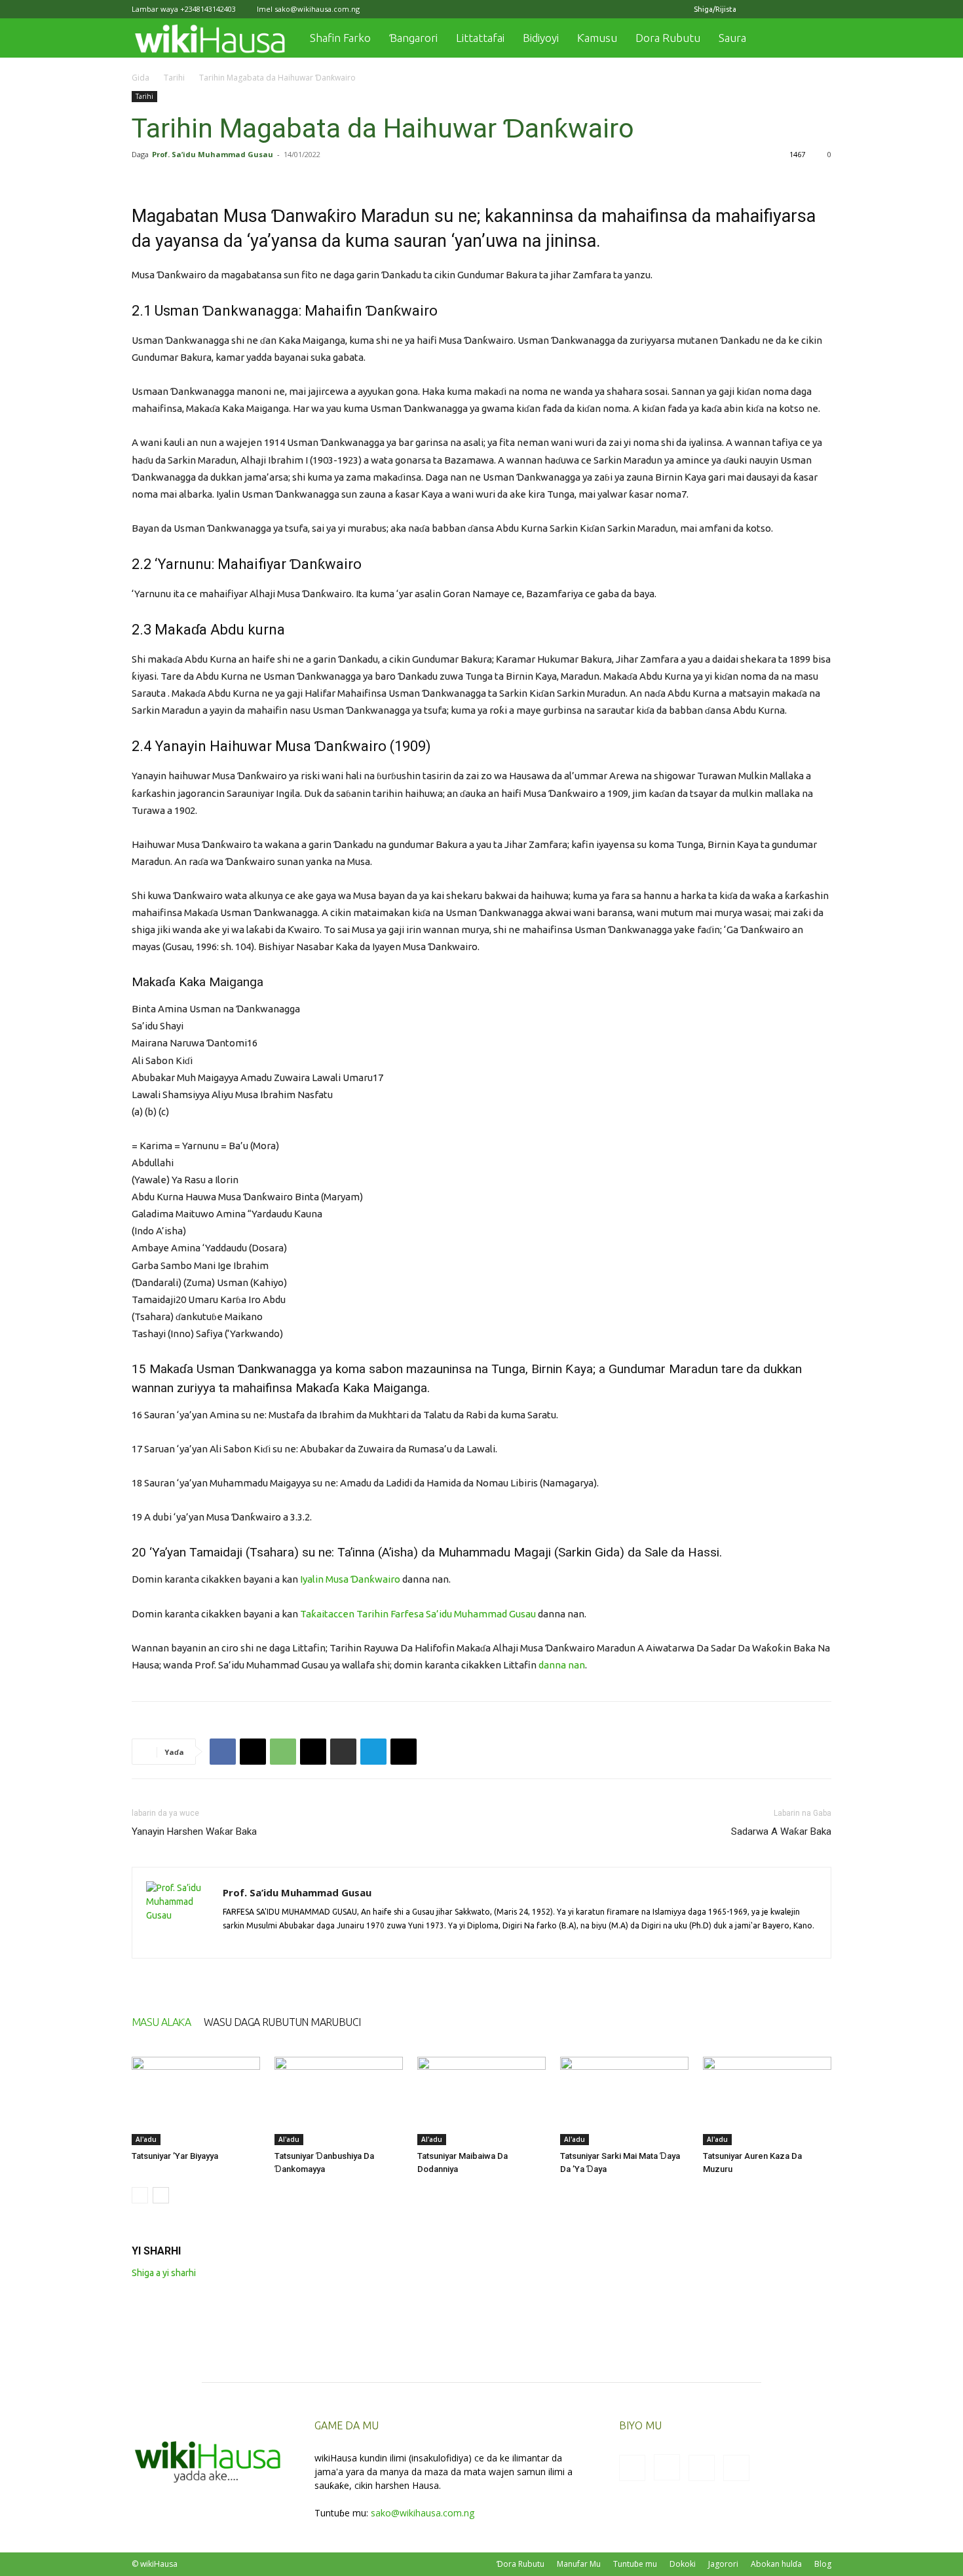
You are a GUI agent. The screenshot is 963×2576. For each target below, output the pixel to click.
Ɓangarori (413, 38)
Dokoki (683, 2564)
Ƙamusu (597, 38)
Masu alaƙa (161, 2022)
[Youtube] (821, 9)
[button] (816, 39)
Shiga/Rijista (715, 9)
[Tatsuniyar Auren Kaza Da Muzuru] (767, 2101)
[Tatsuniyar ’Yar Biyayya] (196, 2101)
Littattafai (480, 38)
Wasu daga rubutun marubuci (282, 2022)
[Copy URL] (404, 1752)
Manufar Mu (579, 2564)
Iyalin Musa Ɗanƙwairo (350, 1579)
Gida (141, 78)
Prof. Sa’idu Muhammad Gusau (213, 154)
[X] (800, 9)
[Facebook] (757, 9)
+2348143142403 (208, 9)
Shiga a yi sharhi (164, 2273)
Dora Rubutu (668, 38)
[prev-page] (140, 2195)
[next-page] (161, 2195)
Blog (823, 2564)
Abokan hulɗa (776, 2564)
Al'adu (146, 2139)
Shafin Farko (340, 38)
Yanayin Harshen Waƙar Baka (194, 1831)
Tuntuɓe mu (635, 2564)
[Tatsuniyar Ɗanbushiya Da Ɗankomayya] (339, 2101)
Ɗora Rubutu (520, 2564)
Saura (732, 38)
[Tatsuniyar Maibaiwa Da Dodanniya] (481, 2101)
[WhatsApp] (283, 1752)
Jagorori (723, 2564)
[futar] (343, 1752)
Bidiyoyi (541, 38)
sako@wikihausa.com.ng (317, 9)
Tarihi (174, 78)
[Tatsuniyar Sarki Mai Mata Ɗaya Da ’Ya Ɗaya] (624, 2101)
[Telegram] (373, 1752)
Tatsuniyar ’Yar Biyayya (175, 2156)
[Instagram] (778, 9)
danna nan (562, 1665)
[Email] (313, 1752)
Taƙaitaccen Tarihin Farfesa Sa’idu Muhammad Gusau (418, 1614)
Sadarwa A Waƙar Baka (781, 1831)
